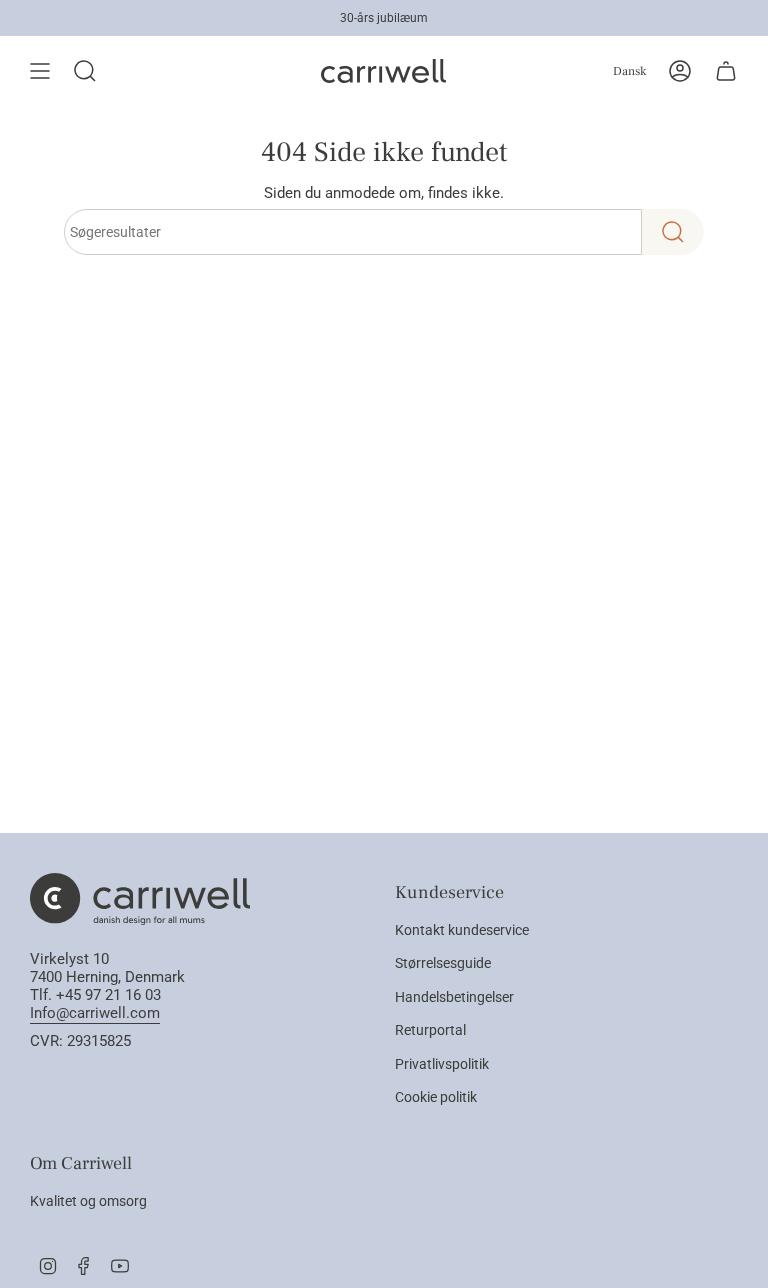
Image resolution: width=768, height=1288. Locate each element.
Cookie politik (436, 1097)
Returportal (430, 1030)
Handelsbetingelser (454, 997)
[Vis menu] (40, 71)
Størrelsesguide (443, 963)
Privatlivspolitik (442, 1064)
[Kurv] (726, 71)
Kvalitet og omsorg (88, 1201)
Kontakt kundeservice (462, 930)
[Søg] (673, 232)
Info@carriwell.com (95, 1013)
